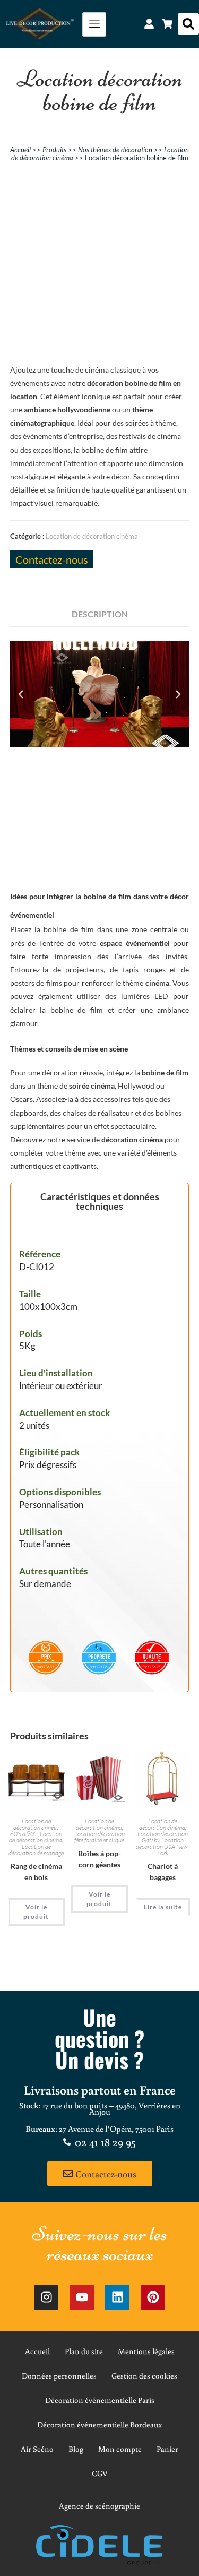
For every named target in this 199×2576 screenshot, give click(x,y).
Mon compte (120, 2449)
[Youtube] (82, 2297)
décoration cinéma (132, 1139)
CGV (100, 2473)
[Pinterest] (153, 2297)
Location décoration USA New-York (163, 1846)
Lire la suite (163, 1907)
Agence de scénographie (99, 2506)
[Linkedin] (117, 2297)
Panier (167, 2449)
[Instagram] (46, 2297)
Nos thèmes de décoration (115, 150)
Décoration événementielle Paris (100, 2400)
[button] (188, 24)
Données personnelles (59, 2376)
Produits (54, 150)
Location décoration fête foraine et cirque (99, 1837)
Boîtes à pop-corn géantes (99, 1859)
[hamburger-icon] (94, 24)
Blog (76, 2449)
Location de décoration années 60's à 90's (34, 1827)
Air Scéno (37, 2449)
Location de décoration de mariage (36, 1850)
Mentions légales (146, 2351)
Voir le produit (36, 1912)
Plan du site (84, 2351)
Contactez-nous (52, 559)
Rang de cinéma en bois (36, 1872)
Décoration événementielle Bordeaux (99, 2424)
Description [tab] (100, 614)
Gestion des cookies (144, 2376)
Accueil (20, 150)
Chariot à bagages (163, 1872)
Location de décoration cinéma (92, 536)
